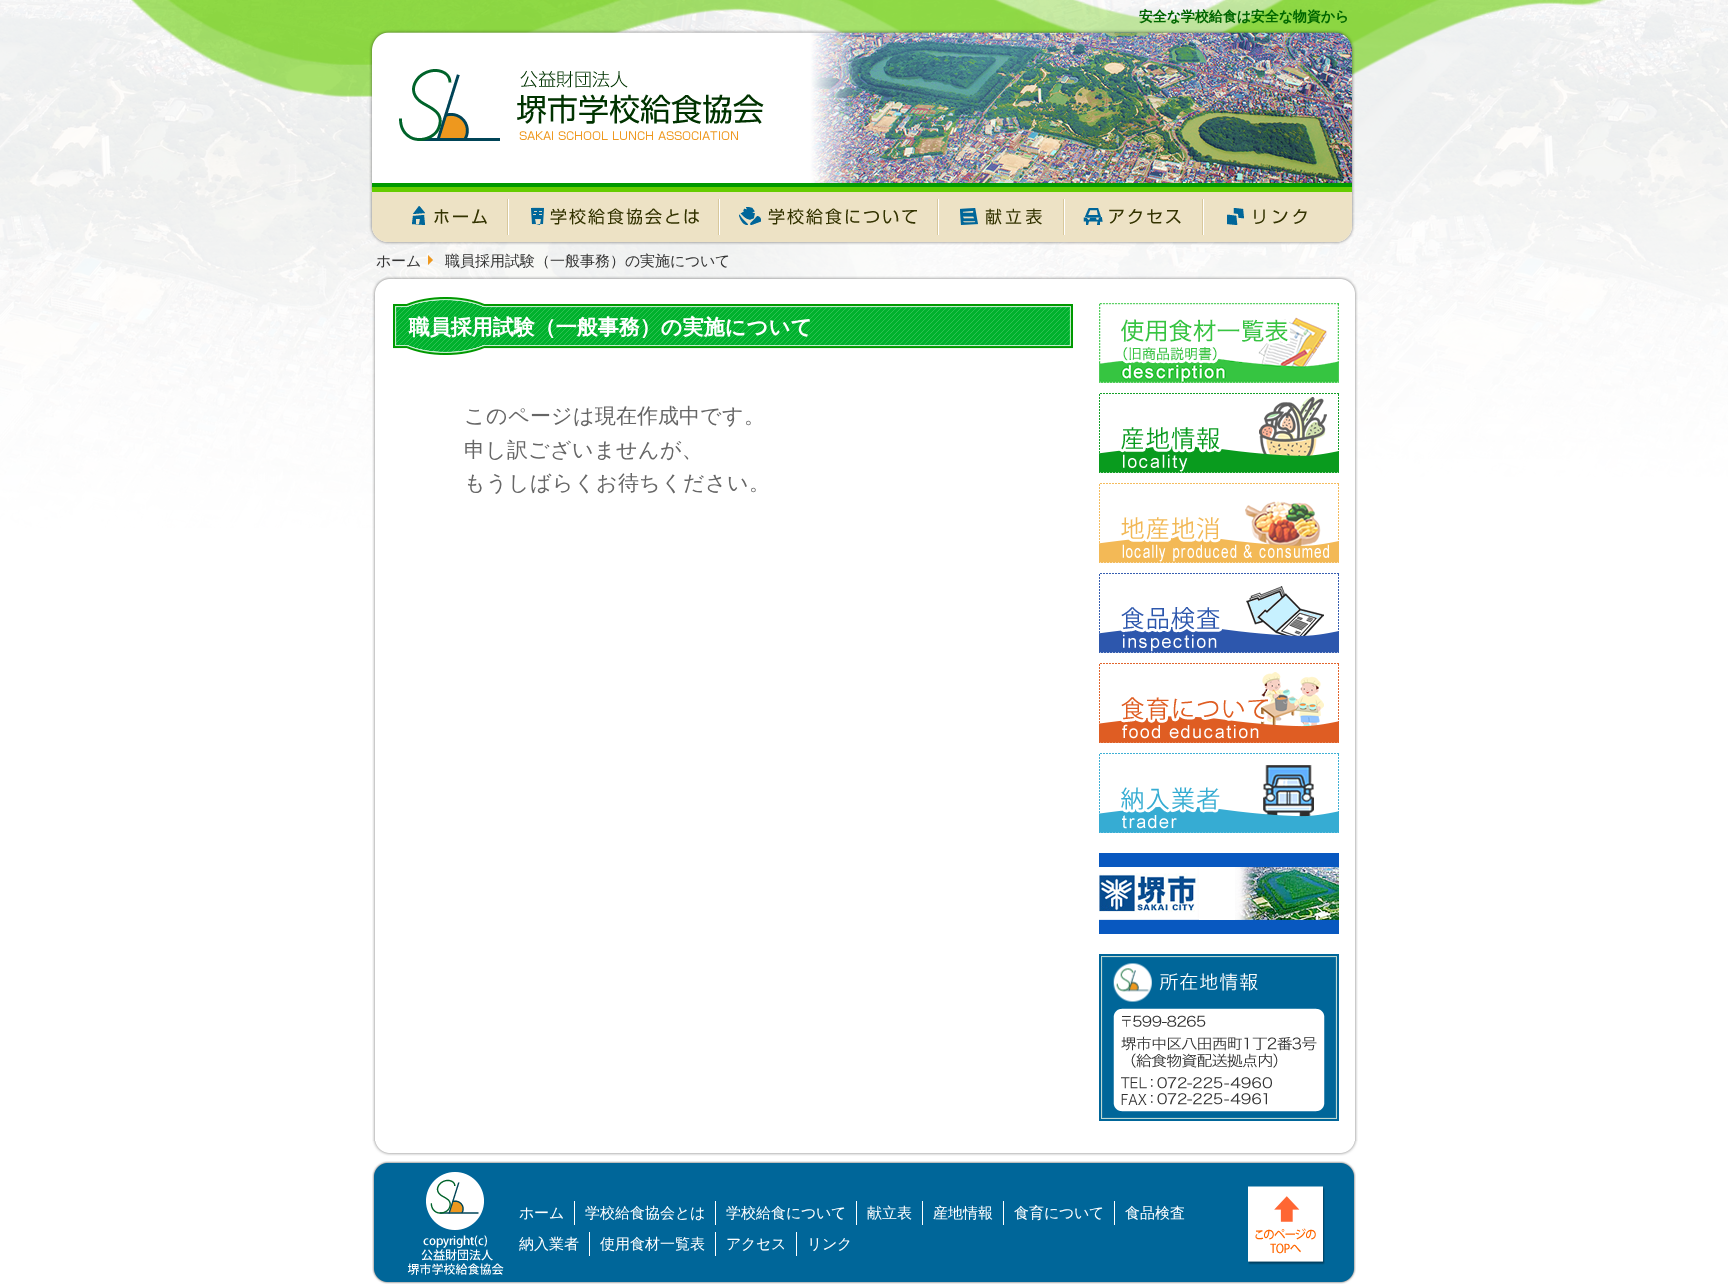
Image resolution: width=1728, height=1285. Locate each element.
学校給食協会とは (614, 218)
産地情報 (963, 1212)
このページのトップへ (1288, 1227)
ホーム (439, 218)
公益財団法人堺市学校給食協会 (581, 105)
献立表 (1001, 218)
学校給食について (829, 218)
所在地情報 (1219, 1037)
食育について (1059, 1212)
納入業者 (549, 1243)
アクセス (1134, 218)
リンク (1281, 218)
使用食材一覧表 (652, 1243)
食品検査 (1155, 1212)
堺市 (1219, 893)
